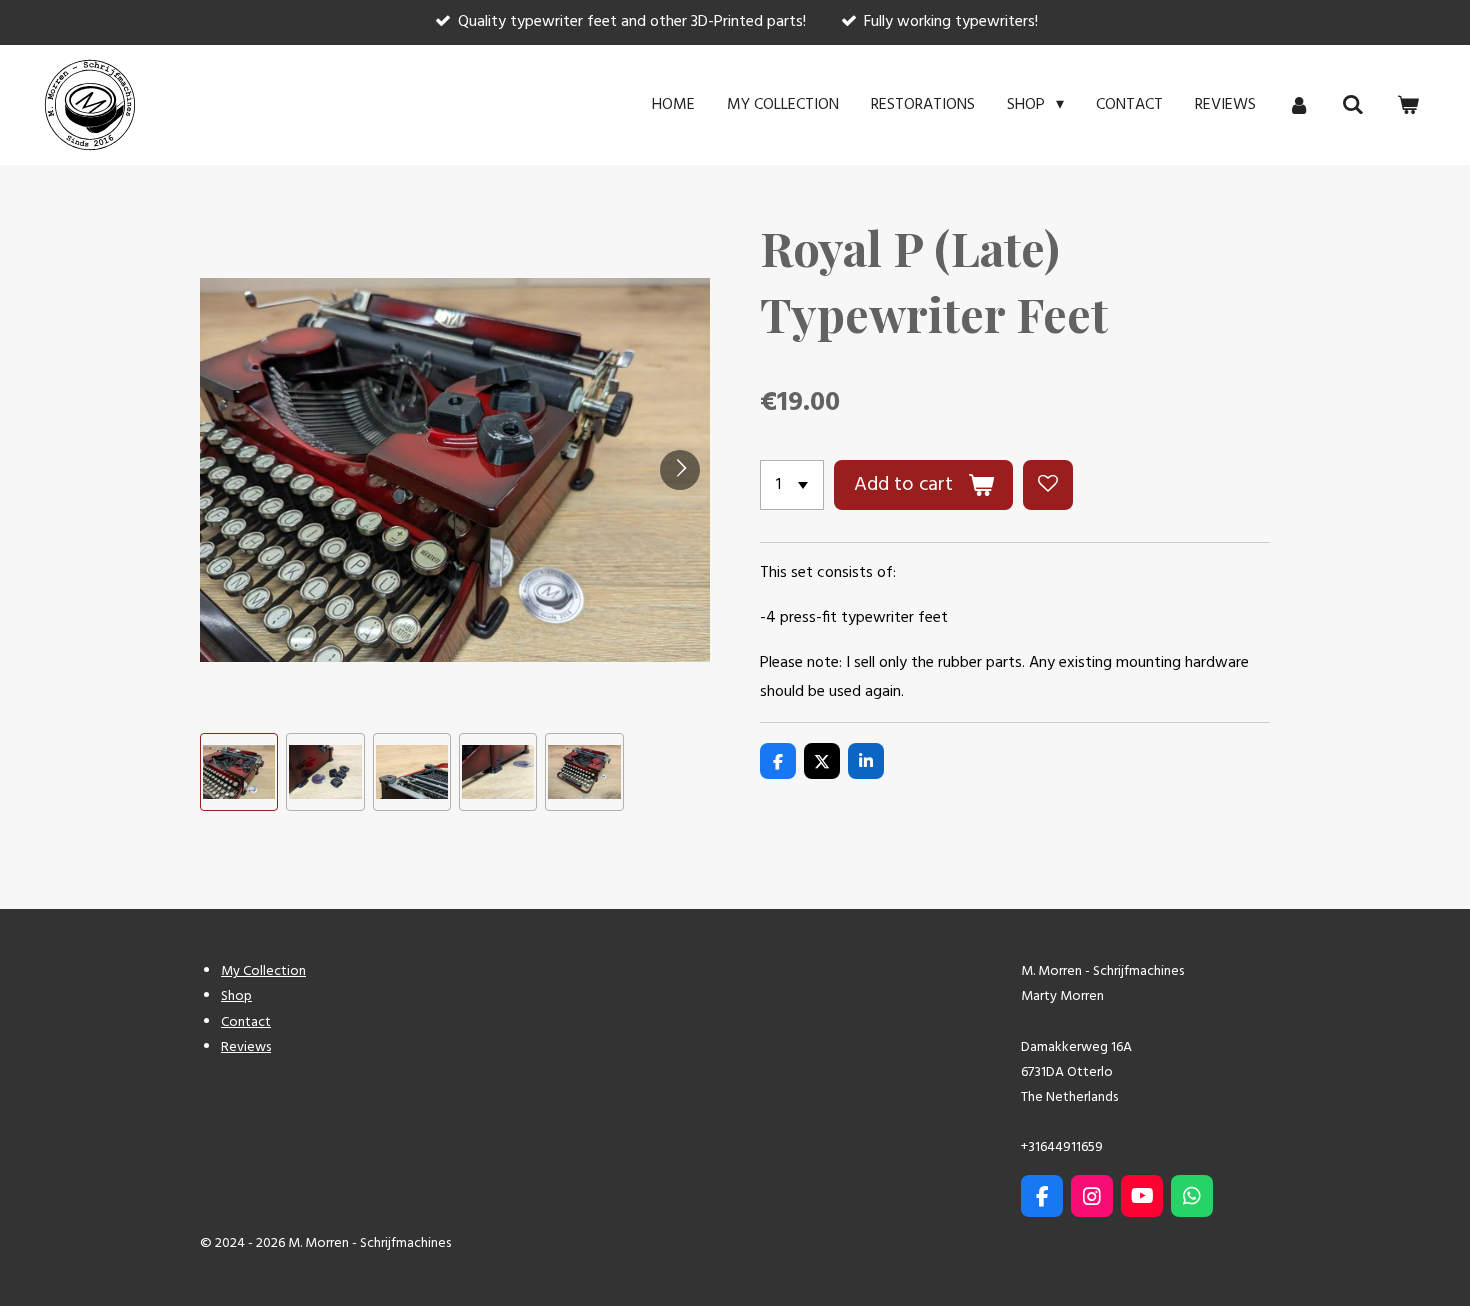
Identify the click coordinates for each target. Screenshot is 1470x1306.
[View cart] (1408, 105)
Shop (236, 996)
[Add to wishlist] (1048, 485)
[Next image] (680, 470)
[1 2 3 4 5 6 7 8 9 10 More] (792, 485)
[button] (239, 772)
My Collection (263, 971)
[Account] (1299, 105)
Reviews (246, 1047)
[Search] (1353, 105)
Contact (246, 1022)
